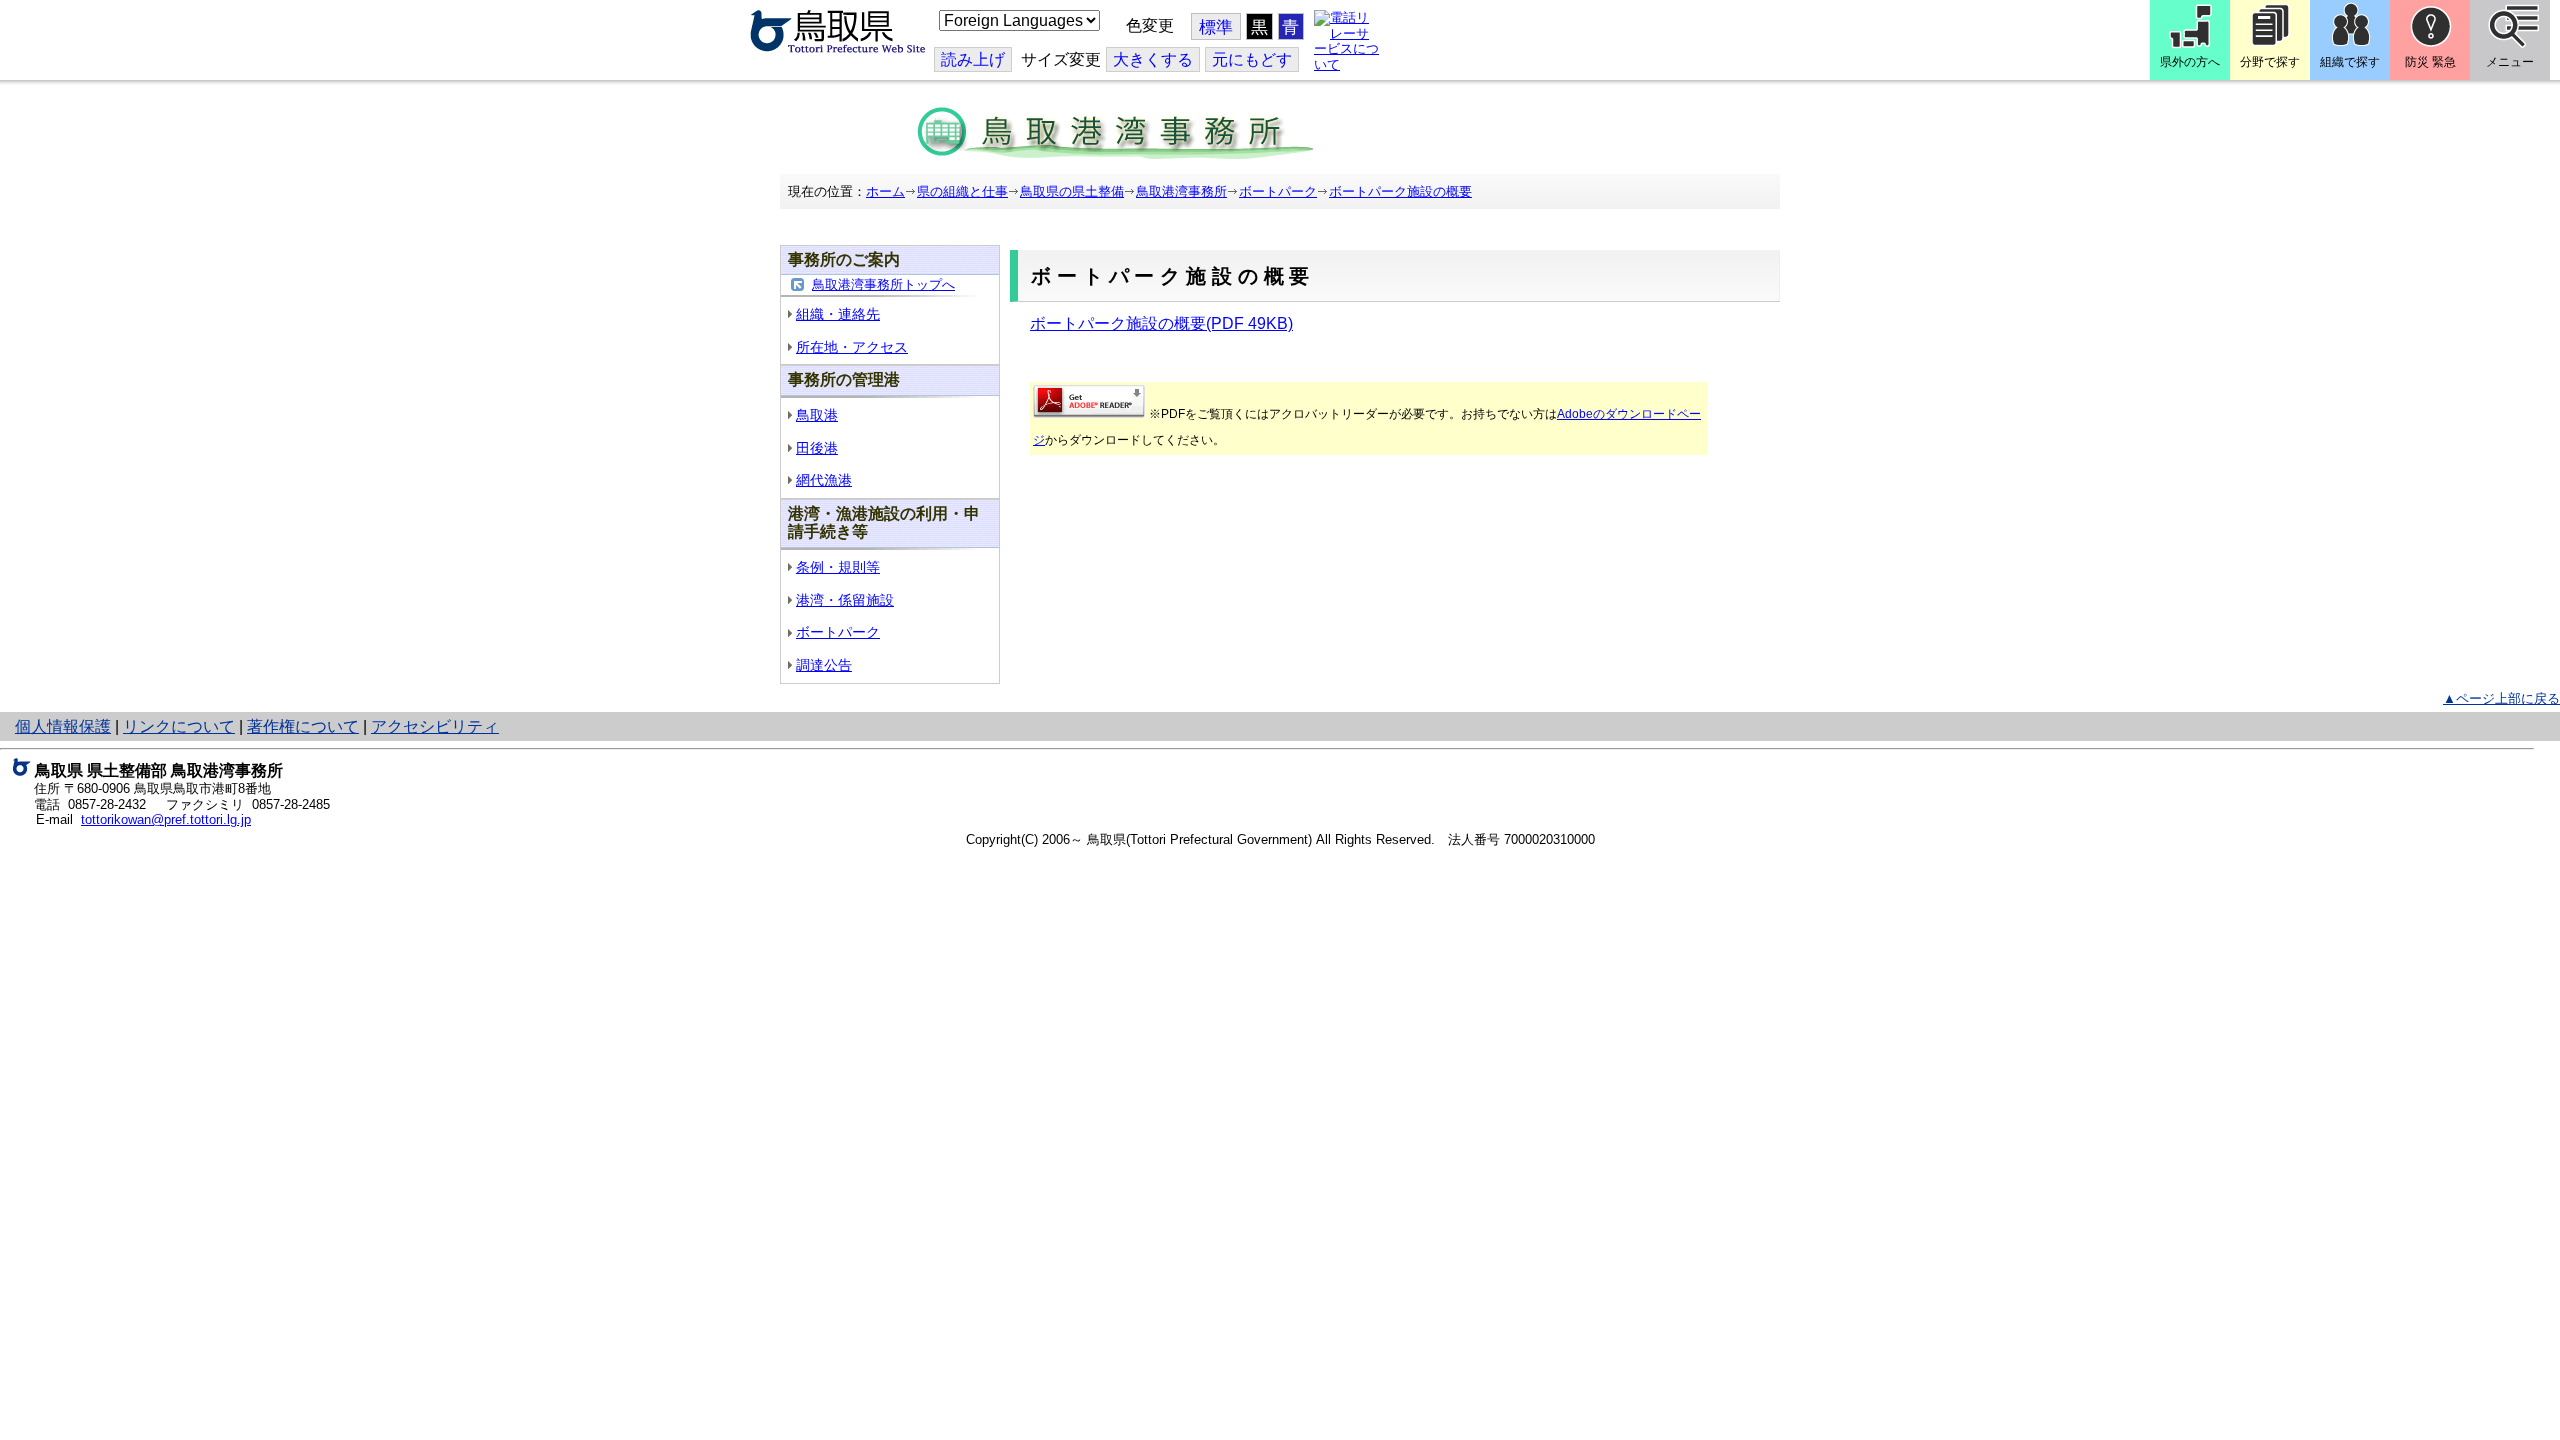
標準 (1216, 27)
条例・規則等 (838, 567)
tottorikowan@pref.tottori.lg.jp (166, 819)
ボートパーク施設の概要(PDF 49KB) (1161, 323)
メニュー (2510, 62)
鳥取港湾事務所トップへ (883, 284)
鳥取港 (817, 415)
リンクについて (179, 726)
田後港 (817, 448)
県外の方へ (2190, 62)
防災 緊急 (2430, 62)
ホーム (885, 191)
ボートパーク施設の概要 (1400, 191)
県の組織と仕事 (962, 191)
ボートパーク (1278, 191)
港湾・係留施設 (845, 600)
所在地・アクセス (852, 347)
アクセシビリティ (435, 726)
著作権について (303, 726)
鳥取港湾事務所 (1181, 191)
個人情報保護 (63, 726)
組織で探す (2350, 62)
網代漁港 (824, 480)
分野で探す (2270, 62)
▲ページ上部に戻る (2501, 698)
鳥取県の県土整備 (1072, 191)
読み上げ (973, 59)
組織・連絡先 (838, 314)
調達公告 (824, 665)
